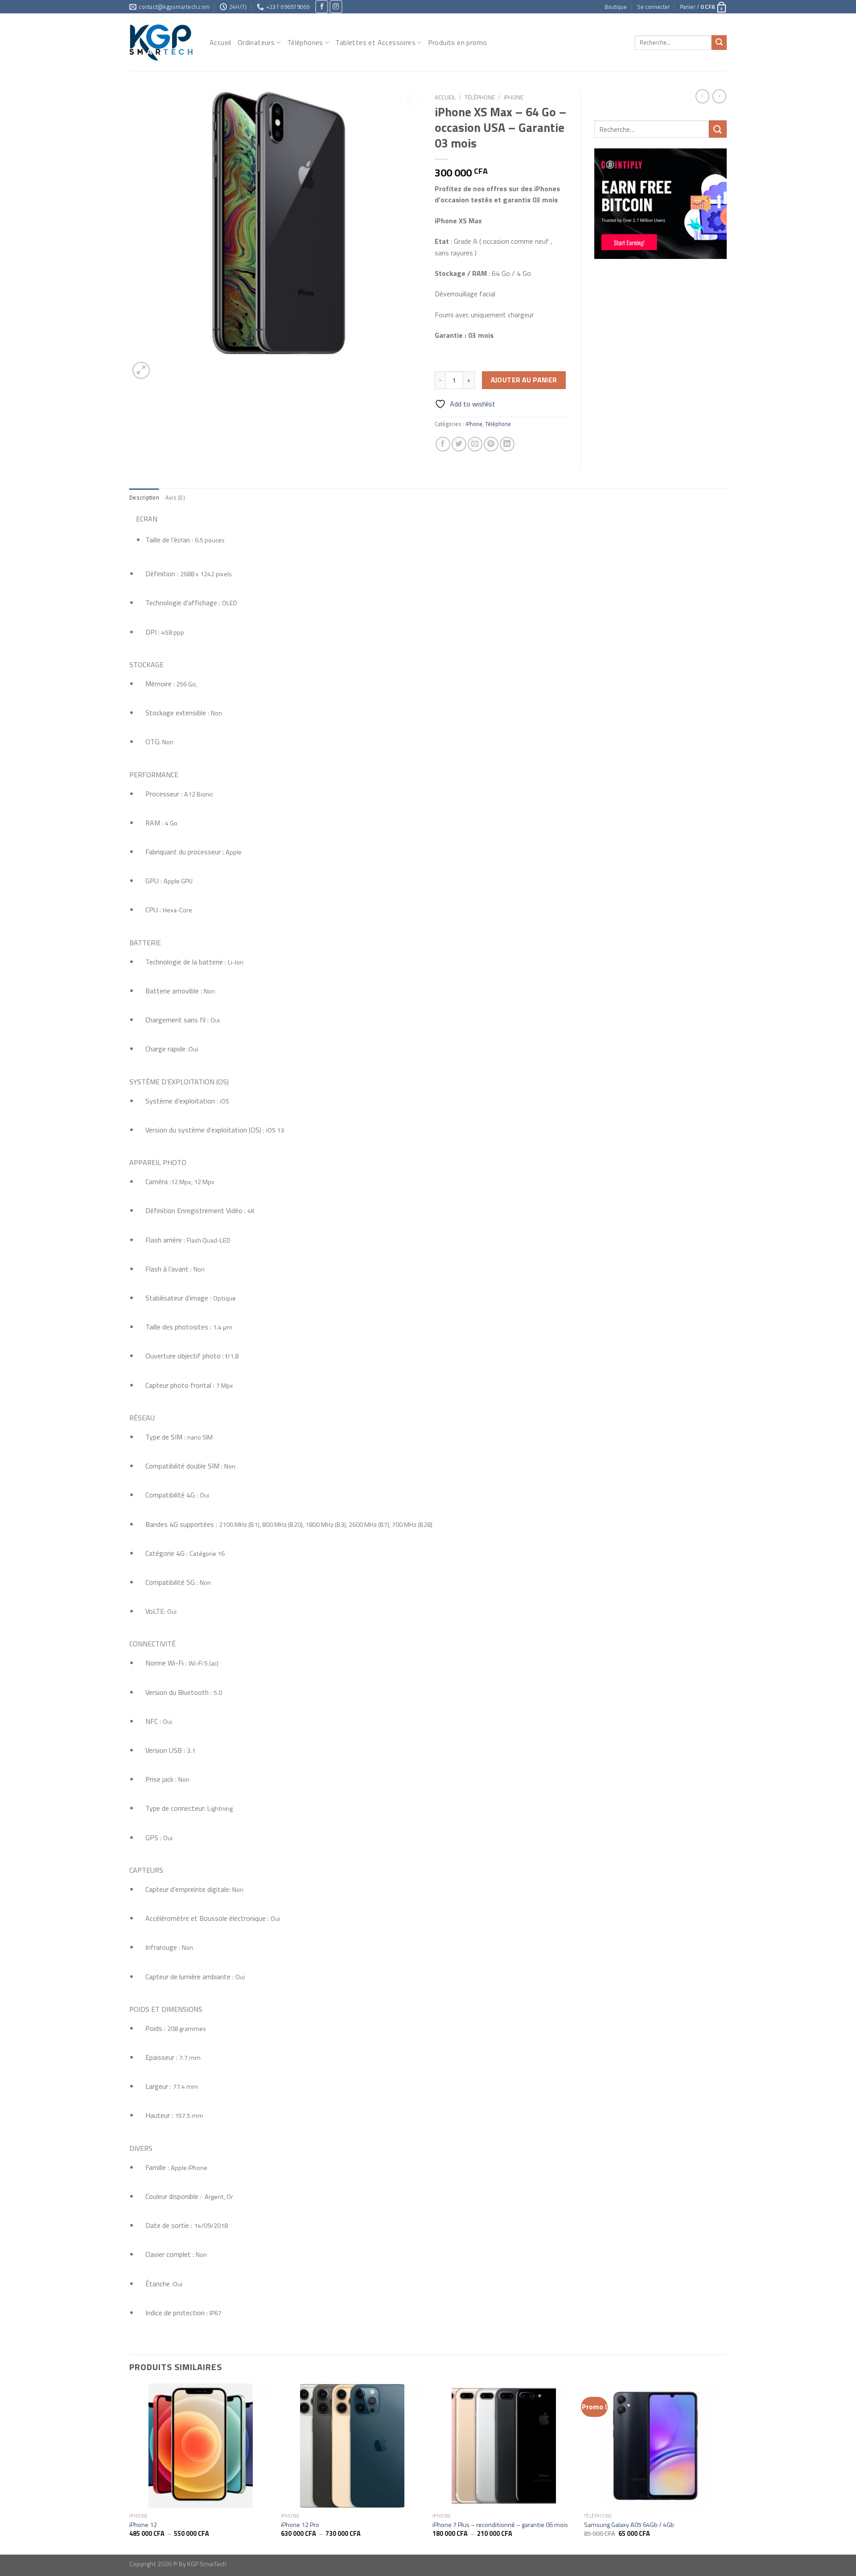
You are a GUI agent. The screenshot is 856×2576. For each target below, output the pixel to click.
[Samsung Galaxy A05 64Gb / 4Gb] (655, 2446)
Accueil (220, 42)
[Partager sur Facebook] (443, 444)
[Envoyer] (719, 43)
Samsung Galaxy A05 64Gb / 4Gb (629, 2525)
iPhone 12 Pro (300, 2525)
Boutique (616, 7)
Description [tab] (144, 497)
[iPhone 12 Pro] (352, 2446)
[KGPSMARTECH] (163, 42)
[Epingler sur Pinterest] (491, 444)
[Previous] (130, 2468)
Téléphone (480, 97)
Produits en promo (458, 42)
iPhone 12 (143, 2525)
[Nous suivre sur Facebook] (322, 6)
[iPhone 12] (201, 2446)
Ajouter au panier (524, 380)
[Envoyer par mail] (475, 444)
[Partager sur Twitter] (459, 444)
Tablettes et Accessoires (375, 42)
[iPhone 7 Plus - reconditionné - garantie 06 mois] (504, 2446)
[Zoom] (141, 371)
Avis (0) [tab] (175, 497)
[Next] (726, 2468)
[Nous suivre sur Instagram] (336, 6)
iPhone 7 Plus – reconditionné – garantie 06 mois (500, 2525)
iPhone (514, 97)
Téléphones (305, 42)
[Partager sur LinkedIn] (507, 444)
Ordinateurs (256, 42)
